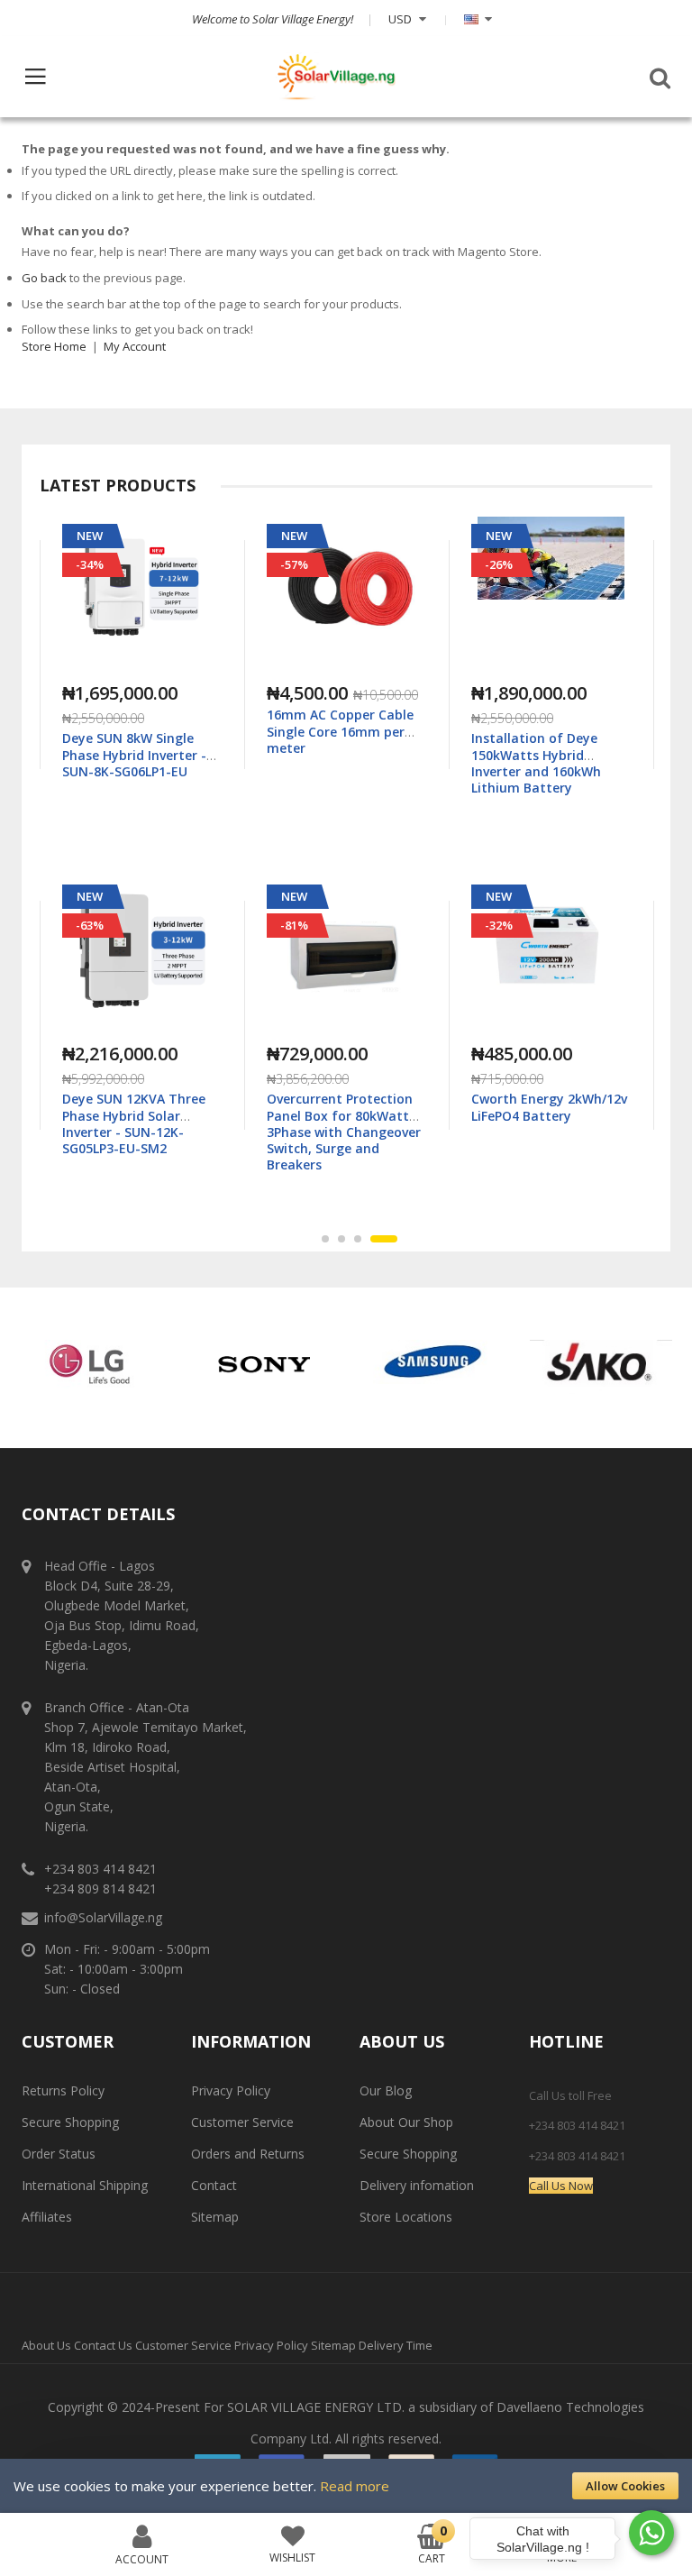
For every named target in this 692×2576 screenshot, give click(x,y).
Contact (214, 2185)
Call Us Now (561, 2186)
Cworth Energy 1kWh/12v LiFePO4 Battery (549, 746)
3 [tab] (378, 1239)
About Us (46, 2345)
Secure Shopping (70, 2122)
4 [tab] (394, 1239)
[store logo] (336, 77)
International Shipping (85, 2185)
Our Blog (386, 2090)
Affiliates (47, 2217)
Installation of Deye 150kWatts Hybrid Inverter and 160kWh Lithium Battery (332, 763)
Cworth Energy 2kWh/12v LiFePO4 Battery (345, 1107)
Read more (355, 2486)
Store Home (54, 346)
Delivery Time (396, 2345)
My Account (135, 346)
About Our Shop (406, 2122)
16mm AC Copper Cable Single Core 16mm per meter (136, 731)
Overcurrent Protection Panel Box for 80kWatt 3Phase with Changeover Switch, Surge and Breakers (139, 1132)
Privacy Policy (231, 2090)
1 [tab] (335, 1239)
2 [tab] (361, 1239)
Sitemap (215, 2217)
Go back (44, 278)
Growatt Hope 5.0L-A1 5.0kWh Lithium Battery (546, 1107)
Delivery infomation (417, 2185)
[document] (346, 2486)
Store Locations (406, 2217)
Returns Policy (63, 2090)
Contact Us (103, 2345)
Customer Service (242, 2122)
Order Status (59, 2154)
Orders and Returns (248, 2154)
